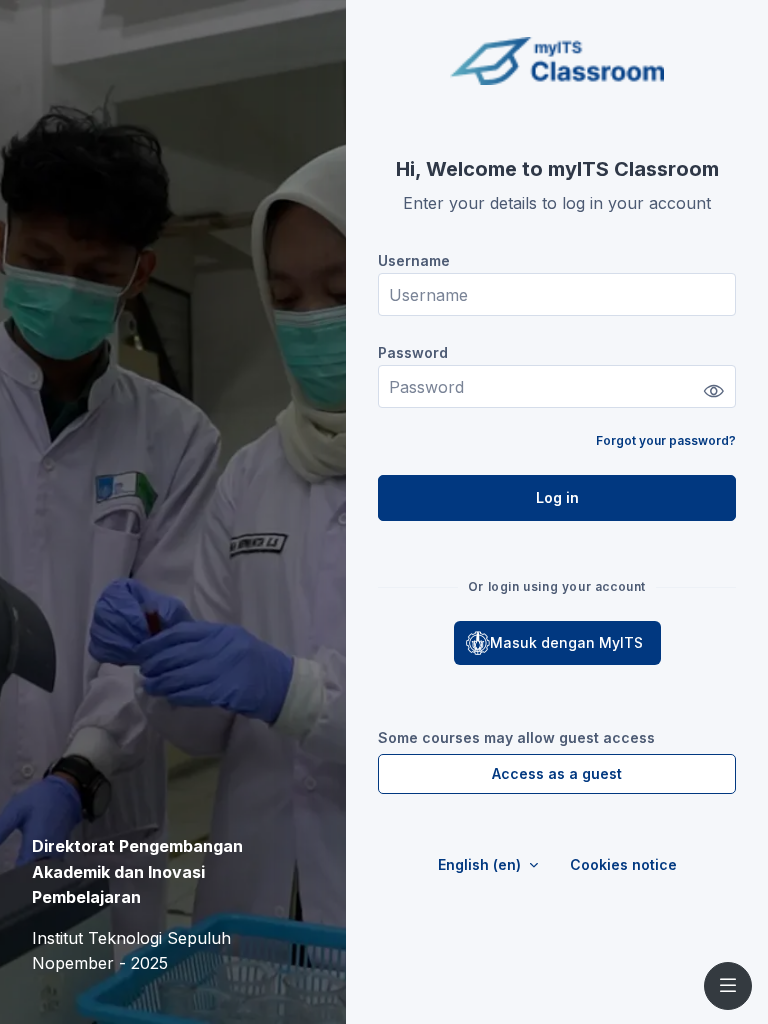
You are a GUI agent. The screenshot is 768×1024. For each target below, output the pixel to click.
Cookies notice (623, 864)
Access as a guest (557, 773)
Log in (557, 497)
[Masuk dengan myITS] (557, 643)
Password (413, 352)
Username (414, 260)
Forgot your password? (666, 440)
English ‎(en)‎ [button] (481, 864)
